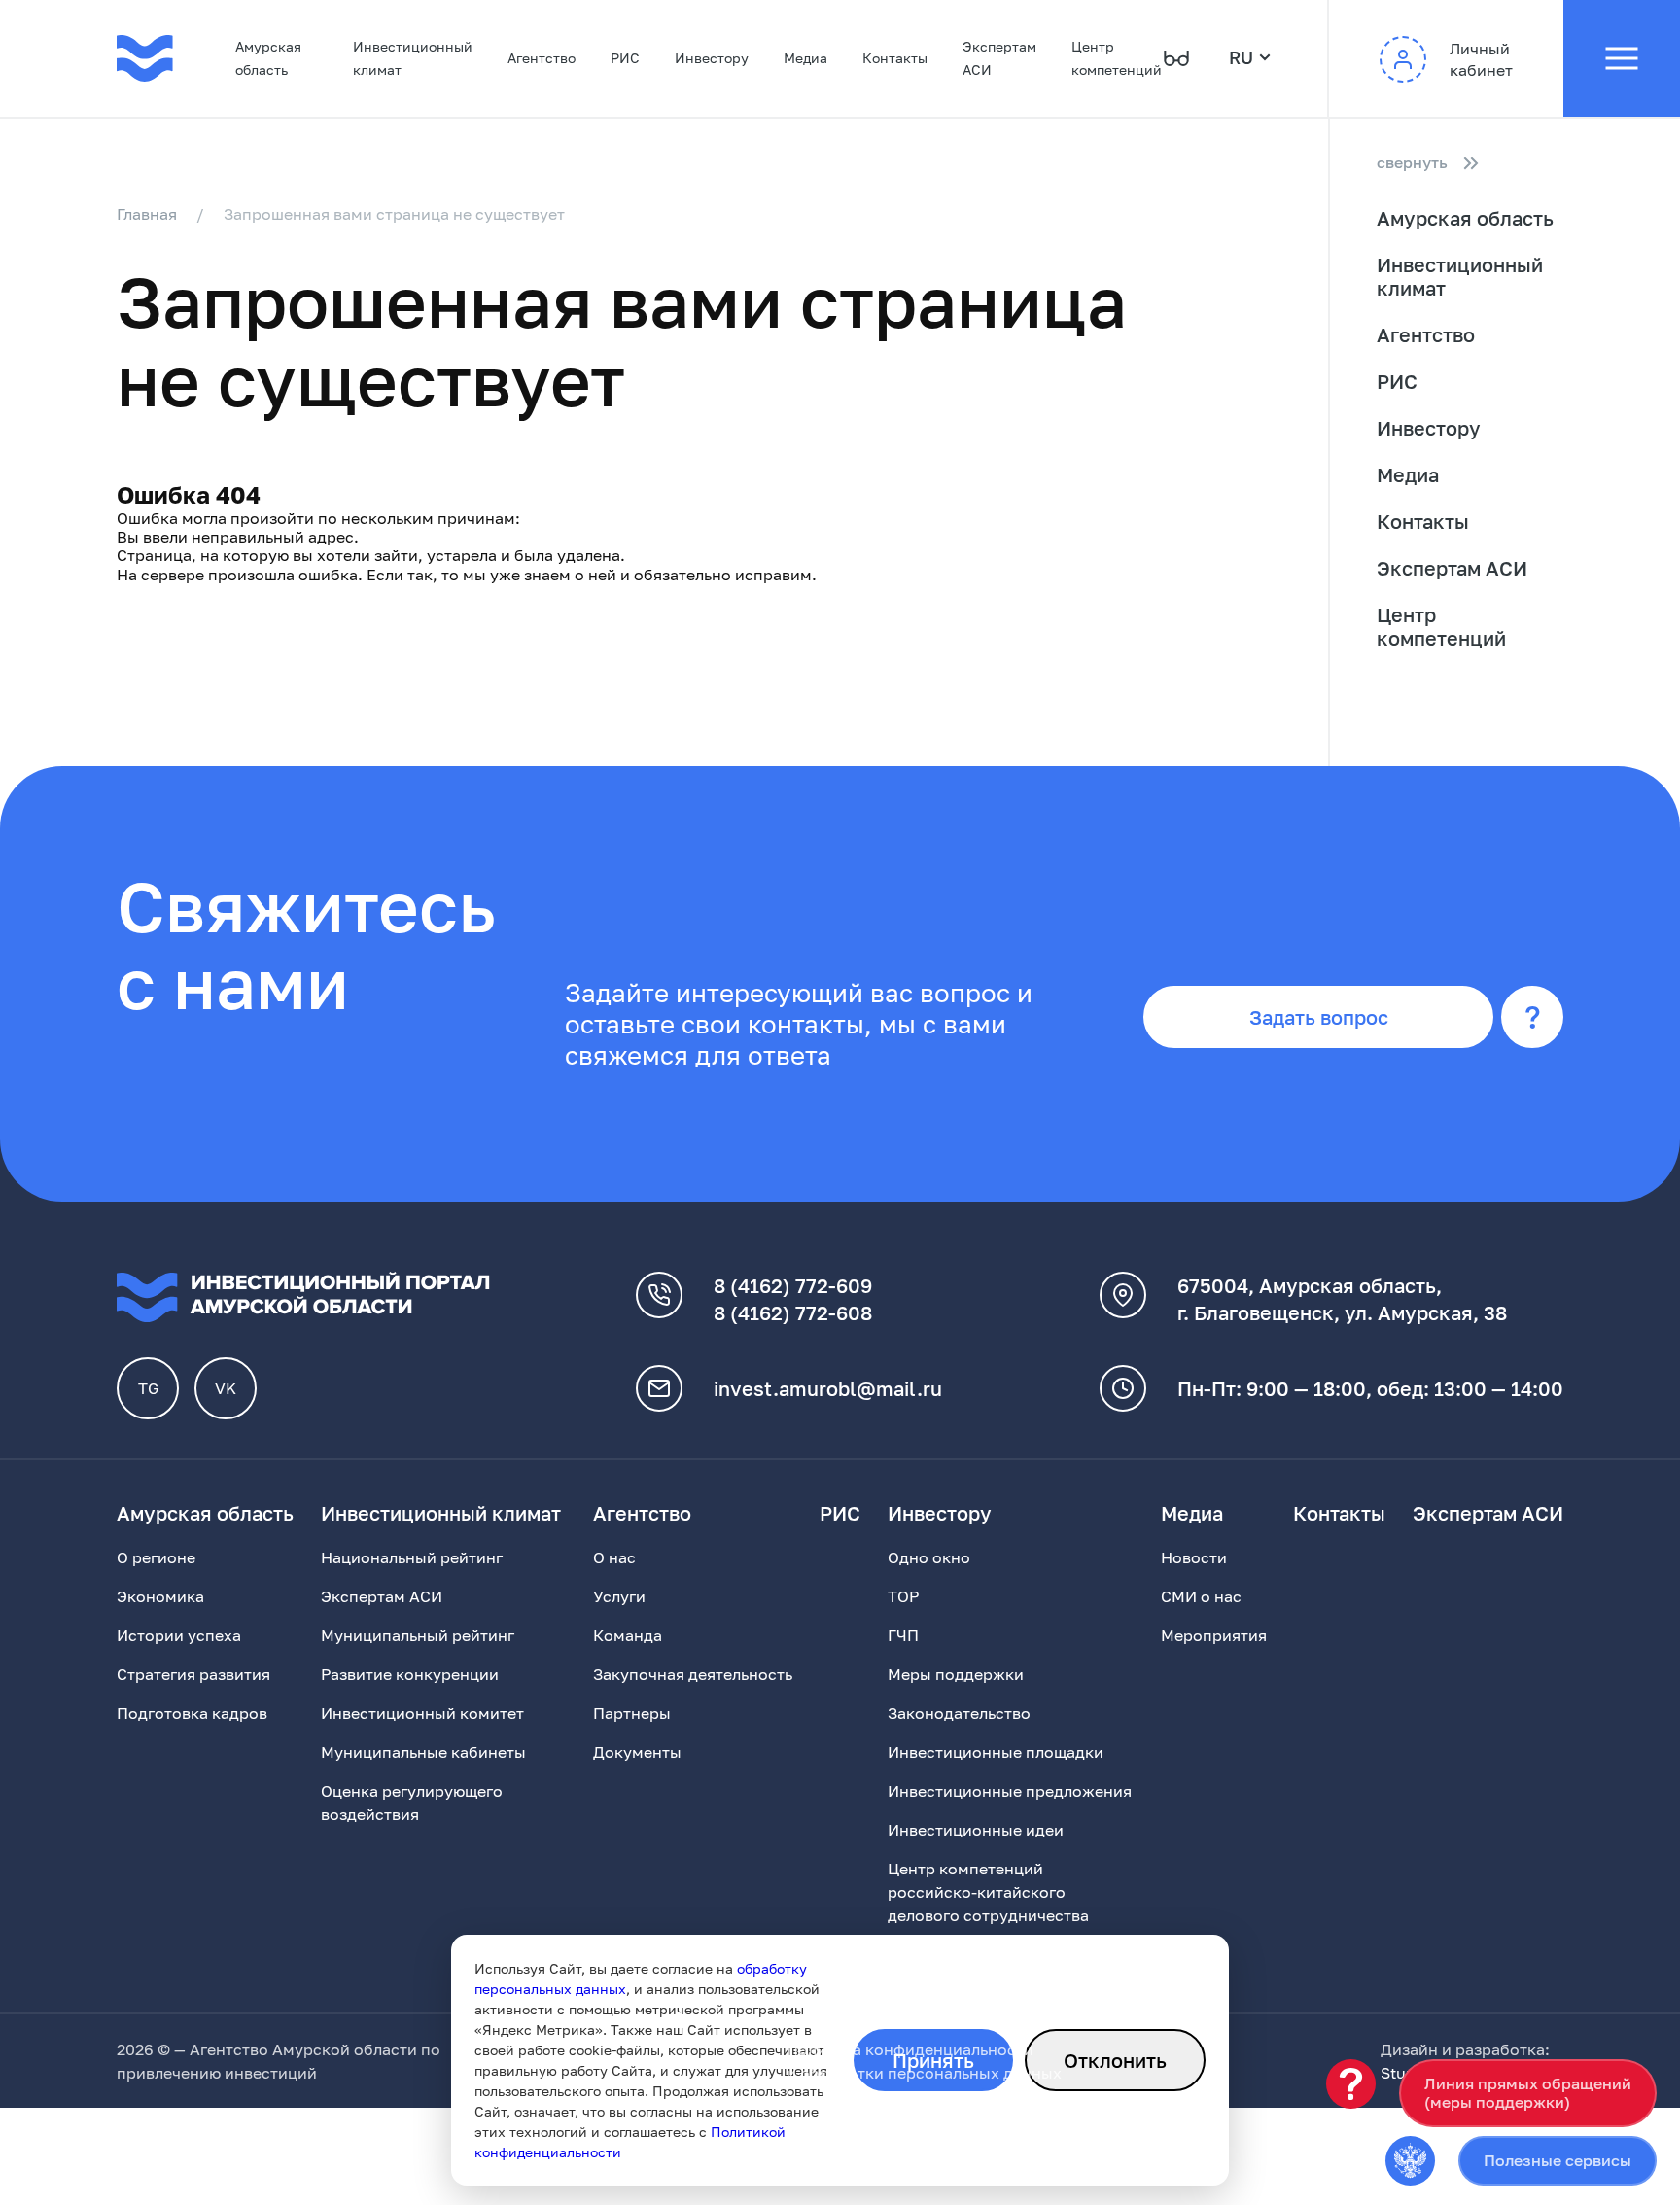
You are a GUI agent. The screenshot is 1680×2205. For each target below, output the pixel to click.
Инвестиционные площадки (996, 1752)
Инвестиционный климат (413, 58)
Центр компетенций (1117, 58)
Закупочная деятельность (693, 1674)
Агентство (542, 58)
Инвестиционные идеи (976, 1830)
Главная (147, 214)
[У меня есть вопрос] (1351, 2084)
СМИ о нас (1201, 1596)
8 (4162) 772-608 (793, 1312)
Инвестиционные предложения (1010, 1791)
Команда (628, 1635)
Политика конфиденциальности (910, 2049)
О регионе (156, 1557)
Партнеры (632, 1713)
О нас (614, 1557)
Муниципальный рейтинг (418, 1635)
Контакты (895, 58)
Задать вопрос (1319, 1017)
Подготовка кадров (192, 1713)
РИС (625, 58)
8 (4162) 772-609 (793, 1285)
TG (148, 1388)
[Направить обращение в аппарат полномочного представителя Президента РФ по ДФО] (1410, 2161)
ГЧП (903, 1635)
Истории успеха (179, 1635)
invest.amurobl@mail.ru (828, 1388)
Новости (1194, 1557)
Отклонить (1115, 2060)
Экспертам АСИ (999, 58)
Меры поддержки (956, 1674)
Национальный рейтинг (412, 1557)
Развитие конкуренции (410, 1674)
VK (226, 1388)
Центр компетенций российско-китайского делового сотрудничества (988, 1892)
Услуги (619, 1596)
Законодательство (959, 1713)
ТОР (903, 1596)
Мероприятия (1214, 1635)
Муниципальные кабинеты (423, 1752)
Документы (637, 1752)
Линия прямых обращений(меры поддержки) (1528, 2093)
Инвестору (712, 58)
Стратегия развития (193, 1674)
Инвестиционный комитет (422, 1713)
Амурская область (268, 58)
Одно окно (929, 1557)
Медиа (805, 58)
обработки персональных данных (931, 2073)
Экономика (160, 1596)
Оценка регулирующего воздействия (412, 1802)
